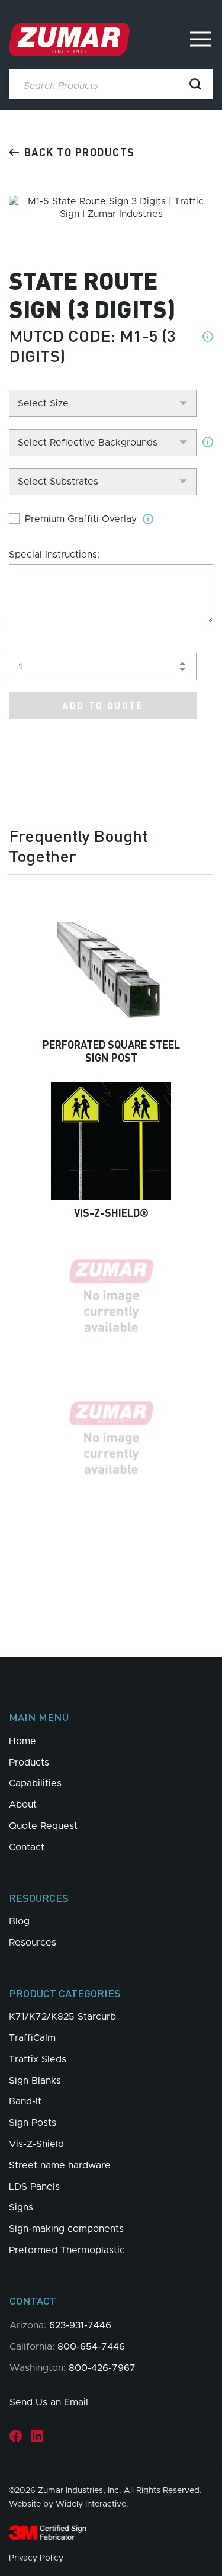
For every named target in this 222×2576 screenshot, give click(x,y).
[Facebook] (16, 2436)
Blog (19, 1921)
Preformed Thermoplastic (67, 2250)
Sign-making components (66, 2229)
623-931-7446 (80, 2325)
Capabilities (35, 1783)
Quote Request (43, 1826)
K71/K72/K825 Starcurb (62, 2017)
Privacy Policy (36, 2558)
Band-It (25, 2101)
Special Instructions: (54, 555)
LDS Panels (34, 2187)
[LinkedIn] (37, 2436)
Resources (33, 1943)
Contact (27, 1847)
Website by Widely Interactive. (69, 2504)
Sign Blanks (35, 2081)
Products (29, 1763)
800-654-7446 (91, 2347)
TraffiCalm (32, 2038)
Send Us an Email (49, 2402)
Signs (21, 2207)
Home (22, 1741)
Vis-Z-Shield (36, 2144)
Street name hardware (60, 2165)
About (23, 1805)
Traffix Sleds (38, 2059)
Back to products (80, 152)
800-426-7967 (102, 2368)
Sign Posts (33, 2123)
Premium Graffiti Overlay (81, 519)
